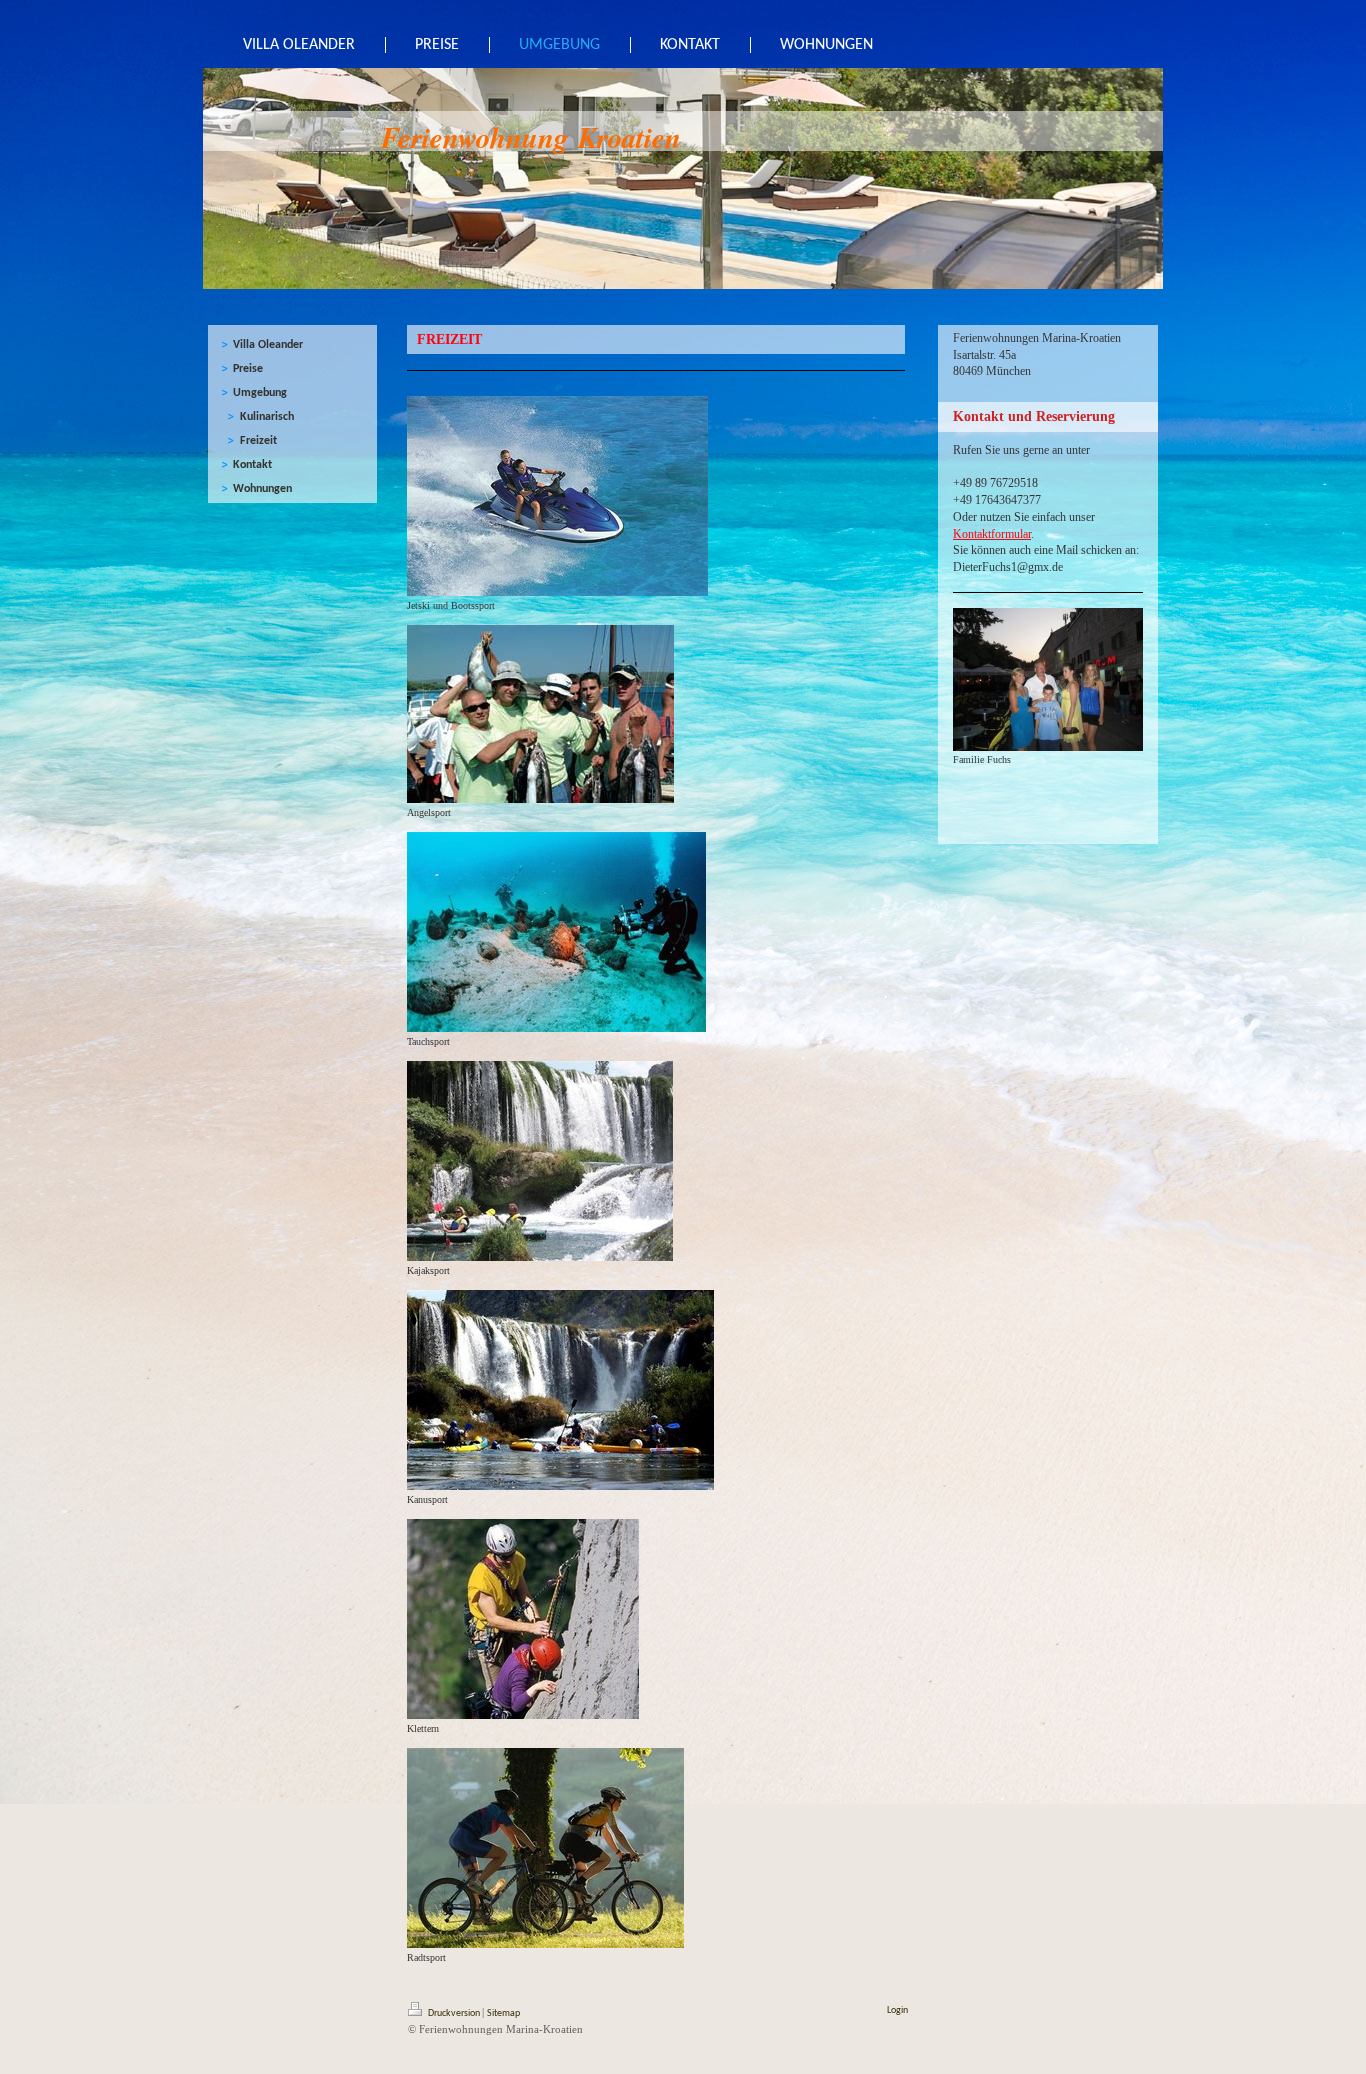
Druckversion (454, 2013)
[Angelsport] (540, 714)
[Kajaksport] (540, 1161)
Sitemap (503, 2013)
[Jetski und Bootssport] (557, 496)
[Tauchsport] (556, 932)
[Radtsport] (545, 1848)
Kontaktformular (992, 534)
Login (897, 2010)
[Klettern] (523, 1619)
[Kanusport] (560, 1390)
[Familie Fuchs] (1048, 679)
